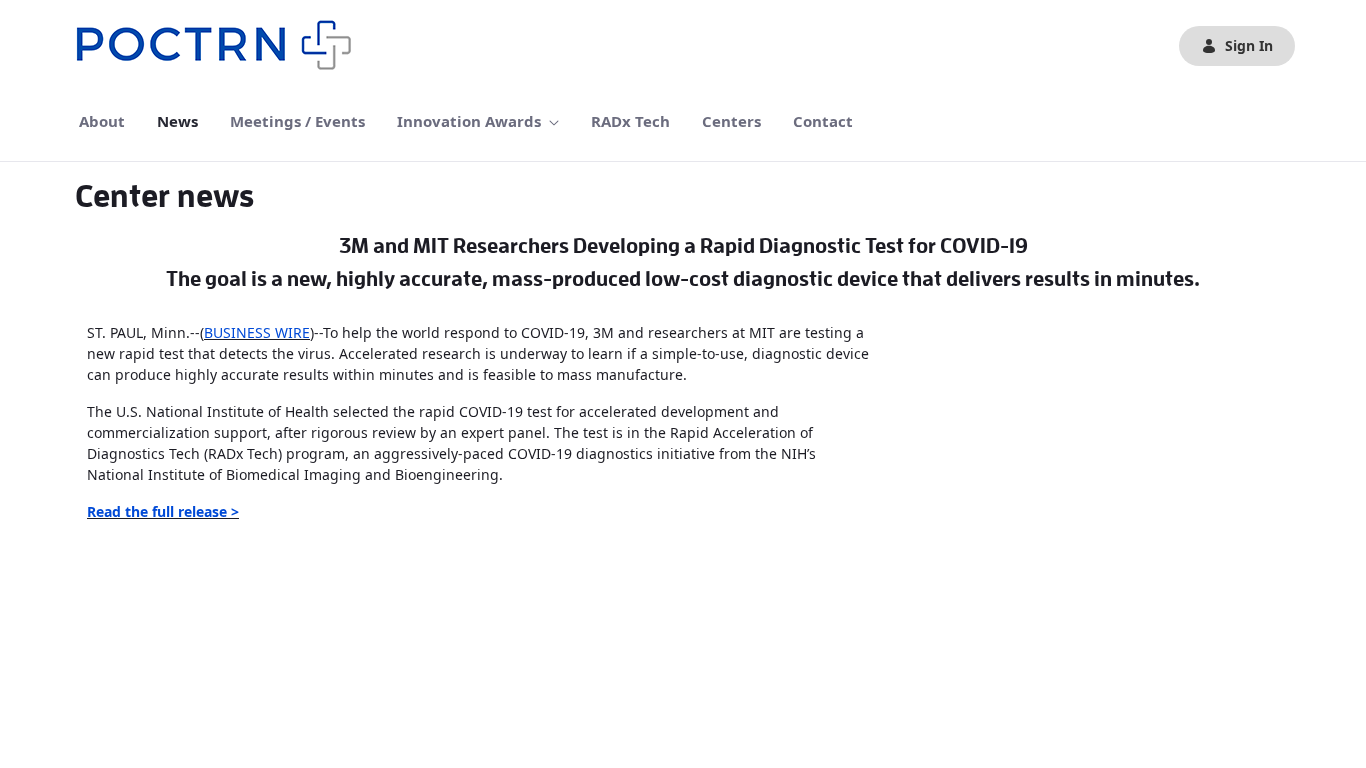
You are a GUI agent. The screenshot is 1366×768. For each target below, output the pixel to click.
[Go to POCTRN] (219, 46)
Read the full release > (163, 511)
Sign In (1249, 45)
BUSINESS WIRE (257, 332)
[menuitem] (102, 121)
